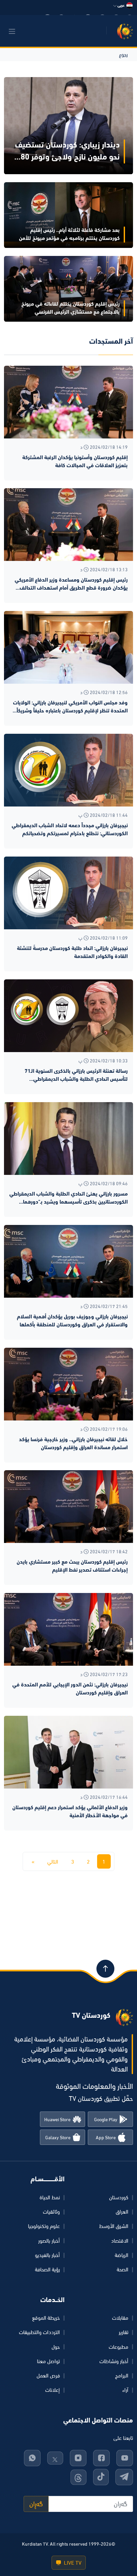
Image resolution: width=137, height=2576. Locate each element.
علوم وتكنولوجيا (44, 2226)
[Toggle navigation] (12, 31)
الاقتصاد (120, 2241)
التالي (53, 1862)
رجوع (123, 54)
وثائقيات (51, 2212)
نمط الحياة (50, 2197)
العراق (122, 2212)
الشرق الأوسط (114, 2226)
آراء (125, 2390)
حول (56, 2347)
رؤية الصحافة (47, 2269)
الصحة (123, 2269)
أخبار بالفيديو (47, 2255)
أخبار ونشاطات (114, 2361)
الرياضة (122, 2255)
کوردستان (119, 2197)
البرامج (122, 2375)
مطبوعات (119, 2347)
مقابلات (120, 2318)
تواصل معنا (48, 2361)
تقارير (124, 2332)
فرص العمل (48, 2375)
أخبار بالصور (49, 2241)
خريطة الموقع (46, 2318)
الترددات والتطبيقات (39, 2332)
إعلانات (53, 2390)
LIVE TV (72, 2563)
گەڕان (36, 2504)
